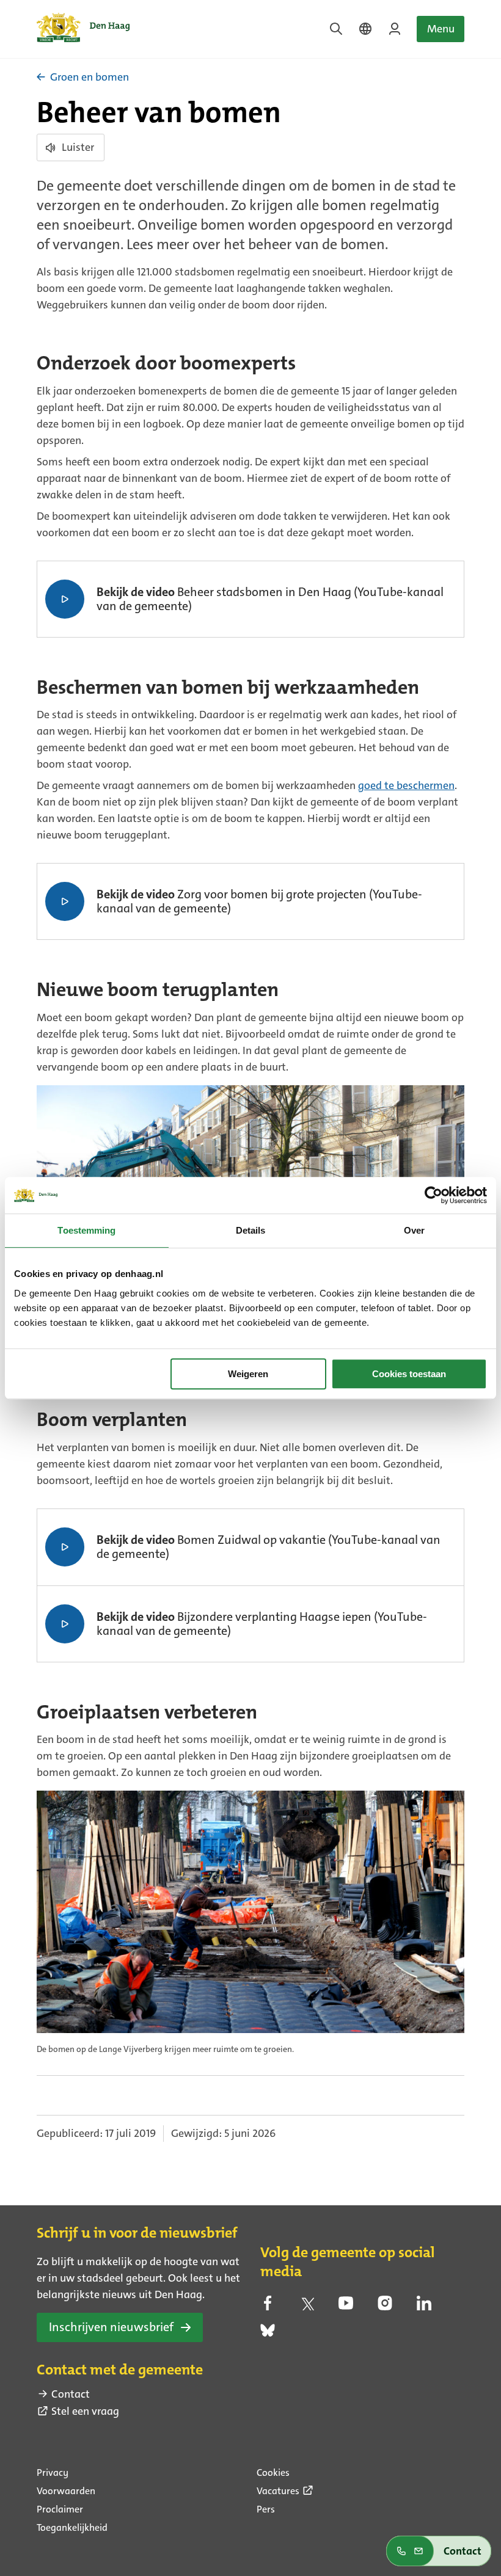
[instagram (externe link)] (385, 2307)
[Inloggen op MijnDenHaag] (395, 29)
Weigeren (248, 1374)
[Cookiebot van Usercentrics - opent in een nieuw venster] (433, 1195)
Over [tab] (414, 1230)
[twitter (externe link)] (307, 2307)
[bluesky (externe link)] (268, 2334)
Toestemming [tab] (86, 1230)
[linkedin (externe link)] (424, 2307)
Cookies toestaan (409, 1374)
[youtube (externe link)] (346, 2307)
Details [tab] (251, 1230)
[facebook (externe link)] (268, 2307)
